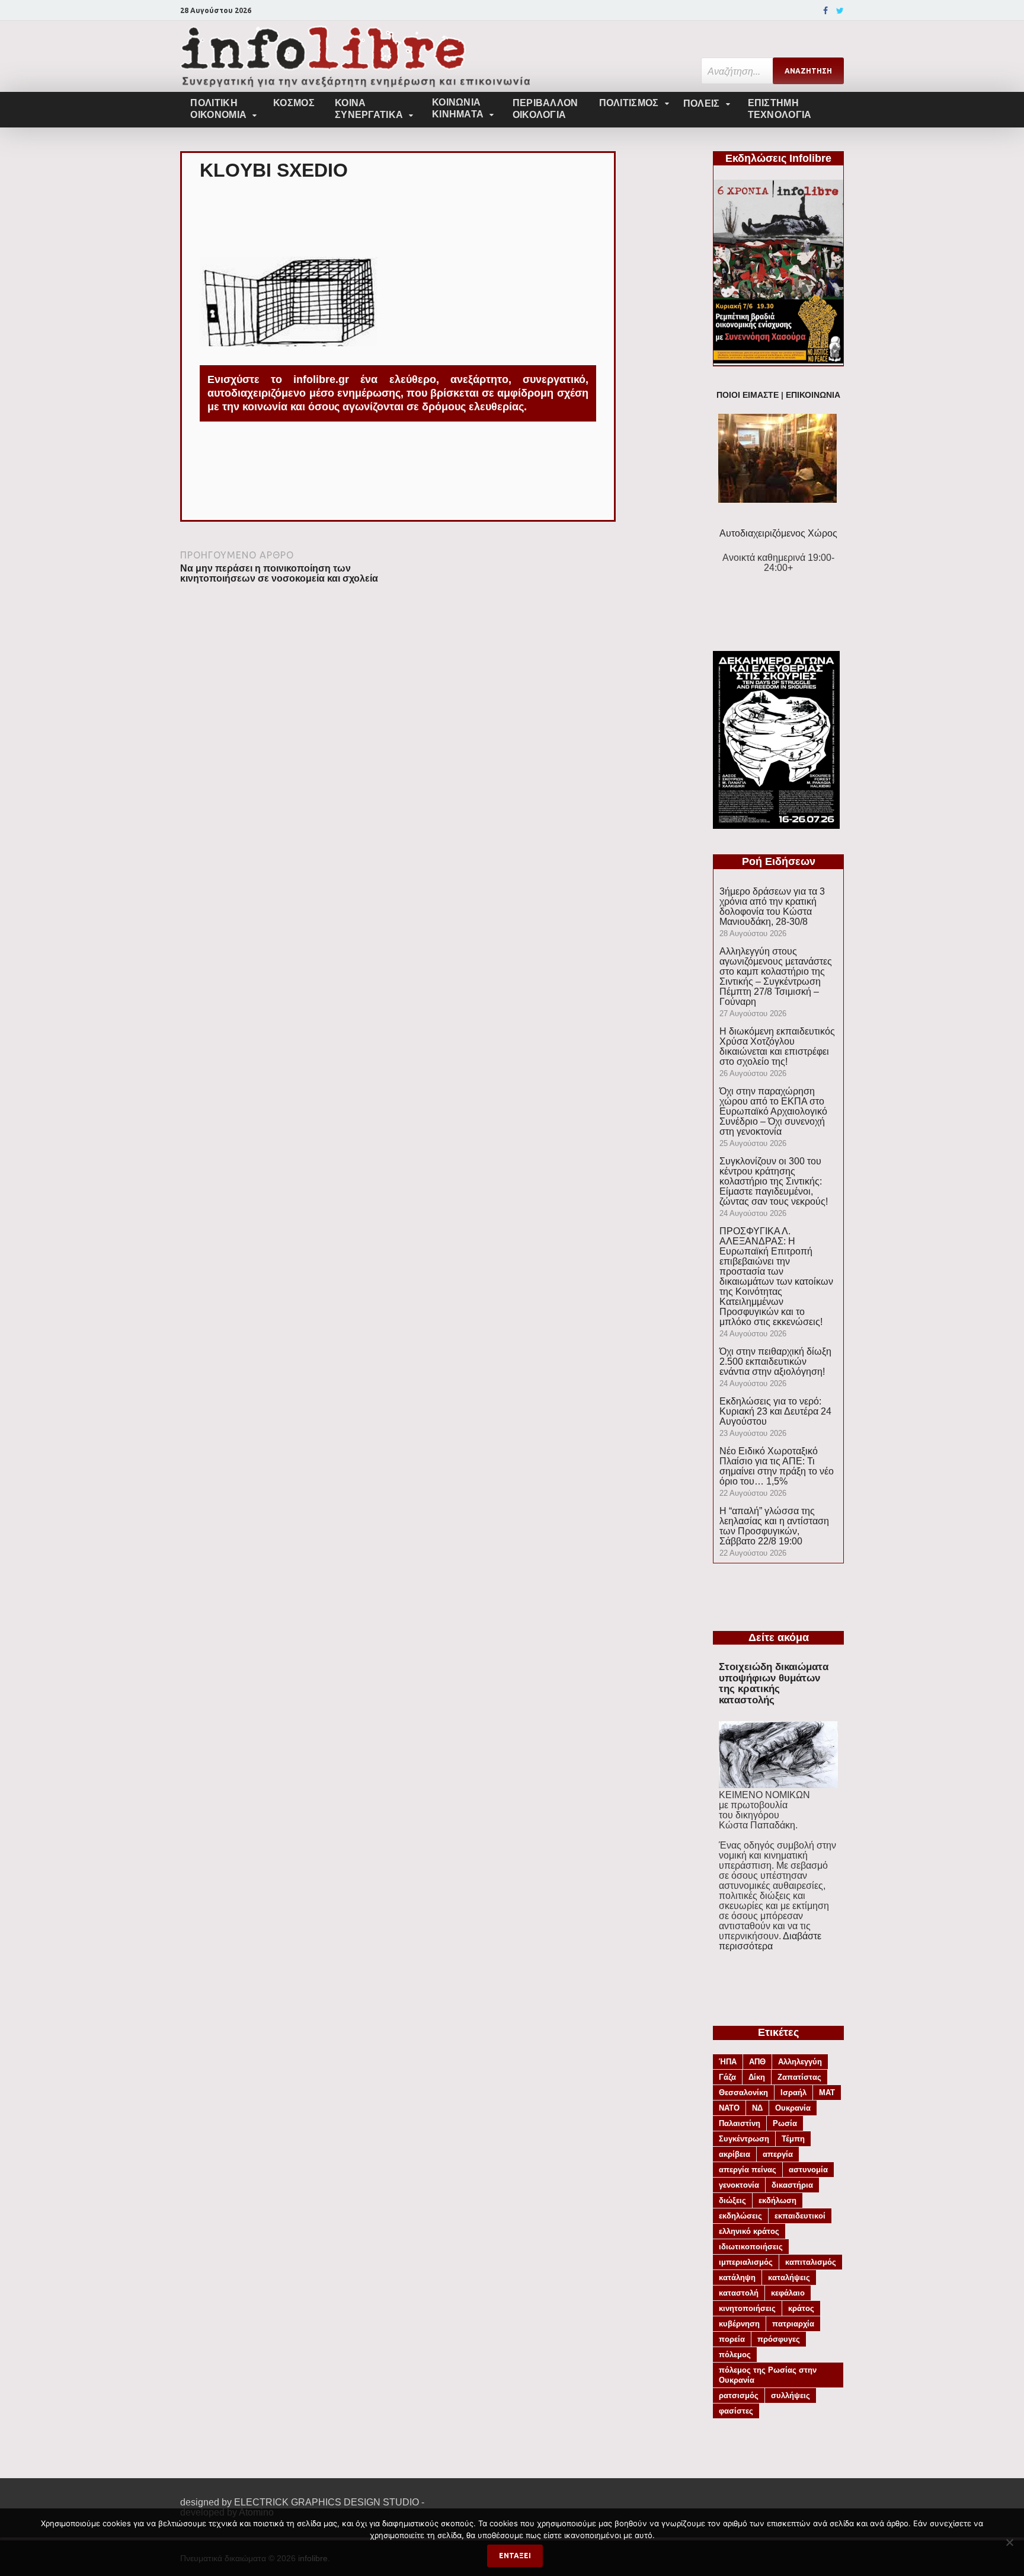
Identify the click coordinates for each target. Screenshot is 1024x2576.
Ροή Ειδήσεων (779, 861)
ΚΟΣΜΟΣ (294, 103)
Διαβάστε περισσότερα (770, 1941)
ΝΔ (757, 2108)
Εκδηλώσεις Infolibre (778, 158)
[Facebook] (825, 11)
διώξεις (732, 2200)
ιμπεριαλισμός (746, 2262)
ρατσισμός (739, 2395)
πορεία (732, 2339)
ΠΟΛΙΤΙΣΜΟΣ (629, 103)
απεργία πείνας (748, 2170)
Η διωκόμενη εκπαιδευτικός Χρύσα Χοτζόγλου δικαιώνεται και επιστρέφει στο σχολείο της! (777, 1046)
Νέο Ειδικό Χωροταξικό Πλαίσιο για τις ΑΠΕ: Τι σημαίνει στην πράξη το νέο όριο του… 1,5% (777, 1466)
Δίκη (757, 2077)
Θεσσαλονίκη (743, 2093)
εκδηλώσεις (740, 2216)
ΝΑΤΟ (729, 2108)
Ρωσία (785, 2123)
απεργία (778, 2154)
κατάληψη (737, 2277)
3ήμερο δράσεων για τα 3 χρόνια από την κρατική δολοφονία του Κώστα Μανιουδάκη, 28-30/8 (772, 906)
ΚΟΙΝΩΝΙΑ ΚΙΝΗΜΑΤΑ (458, 108)
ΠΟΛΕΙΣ (702, 103)
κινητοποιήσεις (747, 2308)
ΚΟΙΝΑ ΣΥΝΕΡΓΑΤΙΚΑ (369, 109)
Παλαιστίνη (740, 2123)
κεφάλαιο (788, 2293)
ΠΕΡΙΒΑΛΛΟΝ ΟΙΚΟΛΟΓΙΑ (545, 109)
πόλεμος (735, 2355)
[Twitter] (840, 11)
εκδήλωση (777, 2200)
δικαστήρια (792, 2185)
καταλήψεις (789, 2277)
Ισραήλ (793, 2093)
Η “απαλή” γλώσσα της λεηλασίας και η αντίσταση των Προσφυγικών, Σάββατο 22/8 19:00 (774, 1526)
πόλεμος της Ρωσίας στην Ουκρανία (768, 2375)
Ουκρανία (793, 2108)
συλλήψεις (791, 2395)
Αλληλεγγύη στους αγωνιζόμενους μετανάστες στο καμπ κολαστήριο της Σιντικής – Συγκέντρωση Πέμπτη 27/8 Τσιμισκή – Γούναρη (776, 976)
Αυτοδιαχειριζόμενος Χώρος (778, 533)
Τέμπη (793, 2139)
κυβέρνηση (739, 2324)
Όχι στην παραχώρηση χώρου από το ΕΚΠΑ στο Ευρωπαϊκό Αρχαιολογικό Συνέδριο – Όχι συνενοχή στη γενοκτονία (773, 1111)
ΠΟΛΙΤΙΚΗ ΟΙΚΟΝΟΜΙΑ (218, 109)
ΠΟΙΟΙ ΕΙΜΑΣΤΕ (748, 395)
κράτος (801, 2308)
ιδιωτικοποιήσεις (751, 2247)
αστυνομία (808, 2170)
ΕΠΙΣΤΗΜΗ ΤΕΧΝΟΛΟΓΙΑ (780, 109)
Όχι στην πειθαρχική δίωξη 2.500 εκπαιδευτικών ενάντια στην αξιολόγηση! (775, 1362)
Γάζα (727, 2077)
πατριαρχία (793, 2324)
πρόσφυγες (779, 2339)
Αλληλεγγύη (800, 2062)
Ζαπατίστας (799, 2077)
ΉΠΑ (728, 2062)
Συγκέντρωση (744, 2139)
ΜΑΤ (827, 2093)
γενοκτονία (739, 2185)
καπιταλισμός (811, 2262)
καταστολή (739, 2293)
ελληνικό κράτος (749, 2231)
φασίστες (736, 2411)
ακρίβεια (735, 2154)
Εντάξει (515, 2556)
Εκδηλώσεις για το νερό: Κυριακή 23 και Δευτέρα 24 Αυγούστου (775, 1411)
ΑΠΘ (757, 2062)
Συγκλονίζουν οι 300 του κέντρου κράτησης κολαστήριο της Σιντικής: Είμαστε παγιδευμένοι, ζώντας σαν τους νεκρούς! (774, 1181)
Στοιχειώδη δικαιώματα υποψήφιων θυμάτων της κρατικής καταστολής (774, 1683)
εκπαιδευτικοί (800, 2216)
